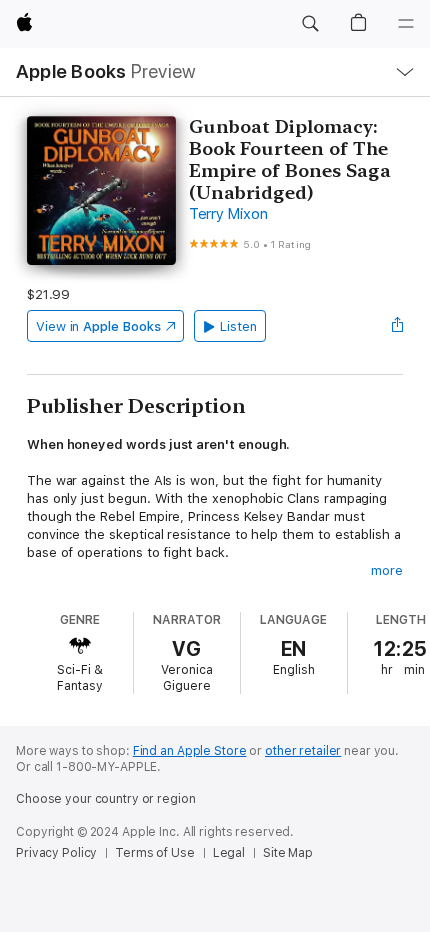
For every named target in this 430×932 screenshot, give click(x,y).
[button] (310, 24)
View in (98, 326)
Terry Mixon (228, 214)
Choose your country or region (106, 799)
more (387, 570)
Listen (238, 326)
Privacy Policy (56, 853)
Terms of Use (155, 853)
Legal (229, 853)
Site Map (288, 853)
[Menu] (406, 24)
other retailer (303, 751)
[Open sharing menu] (397, 326)
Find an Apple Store (190, 751)
